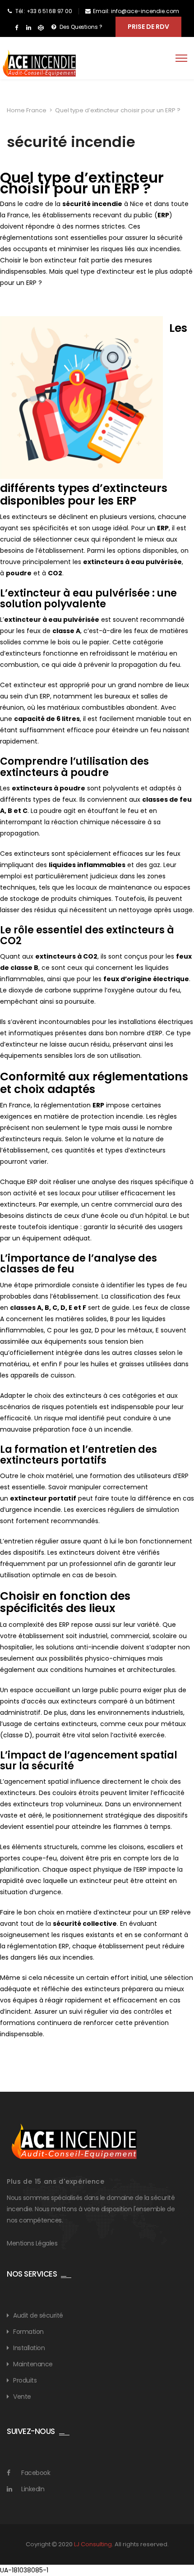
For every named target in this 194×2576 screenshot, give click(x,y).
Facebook (36, 2473)
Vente (22, 2397)
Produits (25, 2380)
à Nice (103, 204)
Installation (29, 2348)
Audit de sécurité (38, 2315)
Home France (27, 110)
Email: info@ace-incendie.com (136, 11)
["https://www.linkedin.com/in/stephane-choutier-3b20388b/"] (29, 28)
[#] (41, 28)
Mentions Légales (32, 2243)
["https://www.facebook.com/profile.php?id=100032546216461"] (16, 28)
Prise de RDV (148, 27)
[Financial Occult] (74, 2141)
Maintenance (33, 2364)
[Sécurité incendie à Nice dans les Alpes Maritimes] (39, 64)
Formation (28, 2332)
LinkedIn (33, 2489)
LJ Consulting (93, 2544)
